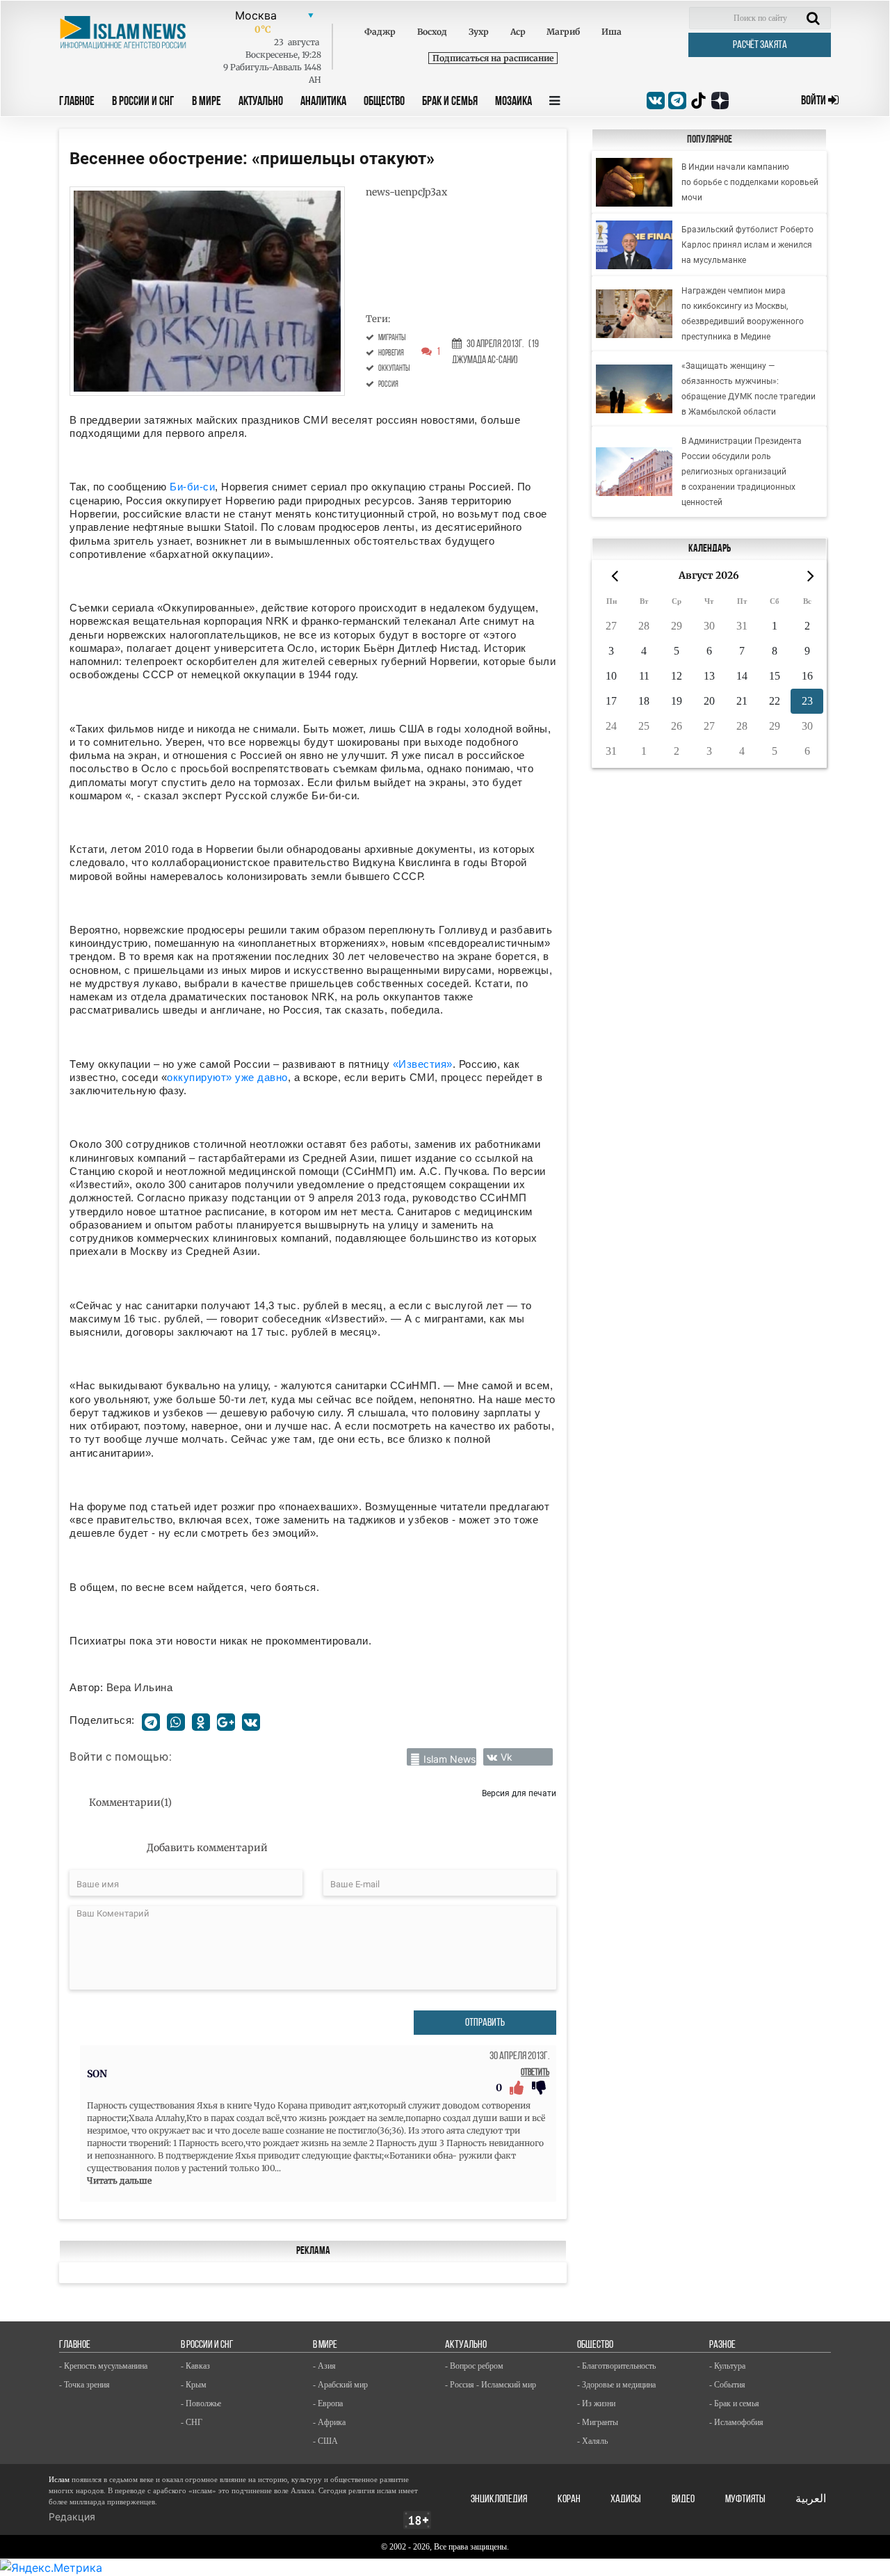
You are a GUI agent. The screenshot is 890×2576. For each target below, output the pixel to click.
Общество (384, 102)
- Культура (727, 2366)
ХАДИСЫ (626, 2499)
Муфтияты (745, 2499)
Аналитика (323, 102)
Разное (722, 2345)
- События (727, 2385)
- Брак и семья (734, 2403)
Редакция (72, 2517)
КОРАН (569, 2499)
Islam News (450, 1759)
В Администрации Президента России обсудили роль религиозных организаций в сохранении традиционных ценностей (742, 472)
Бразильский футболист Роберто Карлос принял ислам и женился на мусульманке (747, 245)
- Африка (329, 2422)
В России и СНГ (143, 102)
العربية (811, 2499)
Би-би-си (192, 487)
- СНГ (192, 2422)
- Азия (324, 2366)
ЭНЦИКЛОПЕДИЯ (499, 2499)
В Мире (207, 102)
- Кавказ (195, 2366)
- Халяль (592, 2441)
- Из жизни (596, 2403)
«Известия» (423, 1064)
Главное (77, 102)
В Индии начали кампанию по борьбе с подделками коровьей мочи (750, 182)
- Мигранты (598, 2422)
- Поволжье (201, 2403)
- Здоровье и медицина (616, 2385)
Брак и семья (450, 102)
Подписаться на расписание (493, 58)
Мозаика (513, 102)
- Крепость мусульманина (103, 2366)
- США (325, 2441)
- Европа (328, 2403)
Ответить (535, 2073)
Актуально (261, 102)
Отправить (485, 2023)
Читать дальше (119, 2181)
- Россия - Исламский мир (491, 2385)
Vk (507, 1757)
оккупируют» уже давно (227, 1077)
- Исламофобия (736, 2422)
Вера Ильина (140, 1687)
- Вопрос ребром (474, 2366)
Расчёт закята (760, 45)
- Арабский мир (340, 2385)
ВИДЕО (683, 2499)
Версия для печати (519, 1793)
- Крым (194, 2385)
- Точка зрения (84, 2385)
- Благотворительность (616, 2366)
